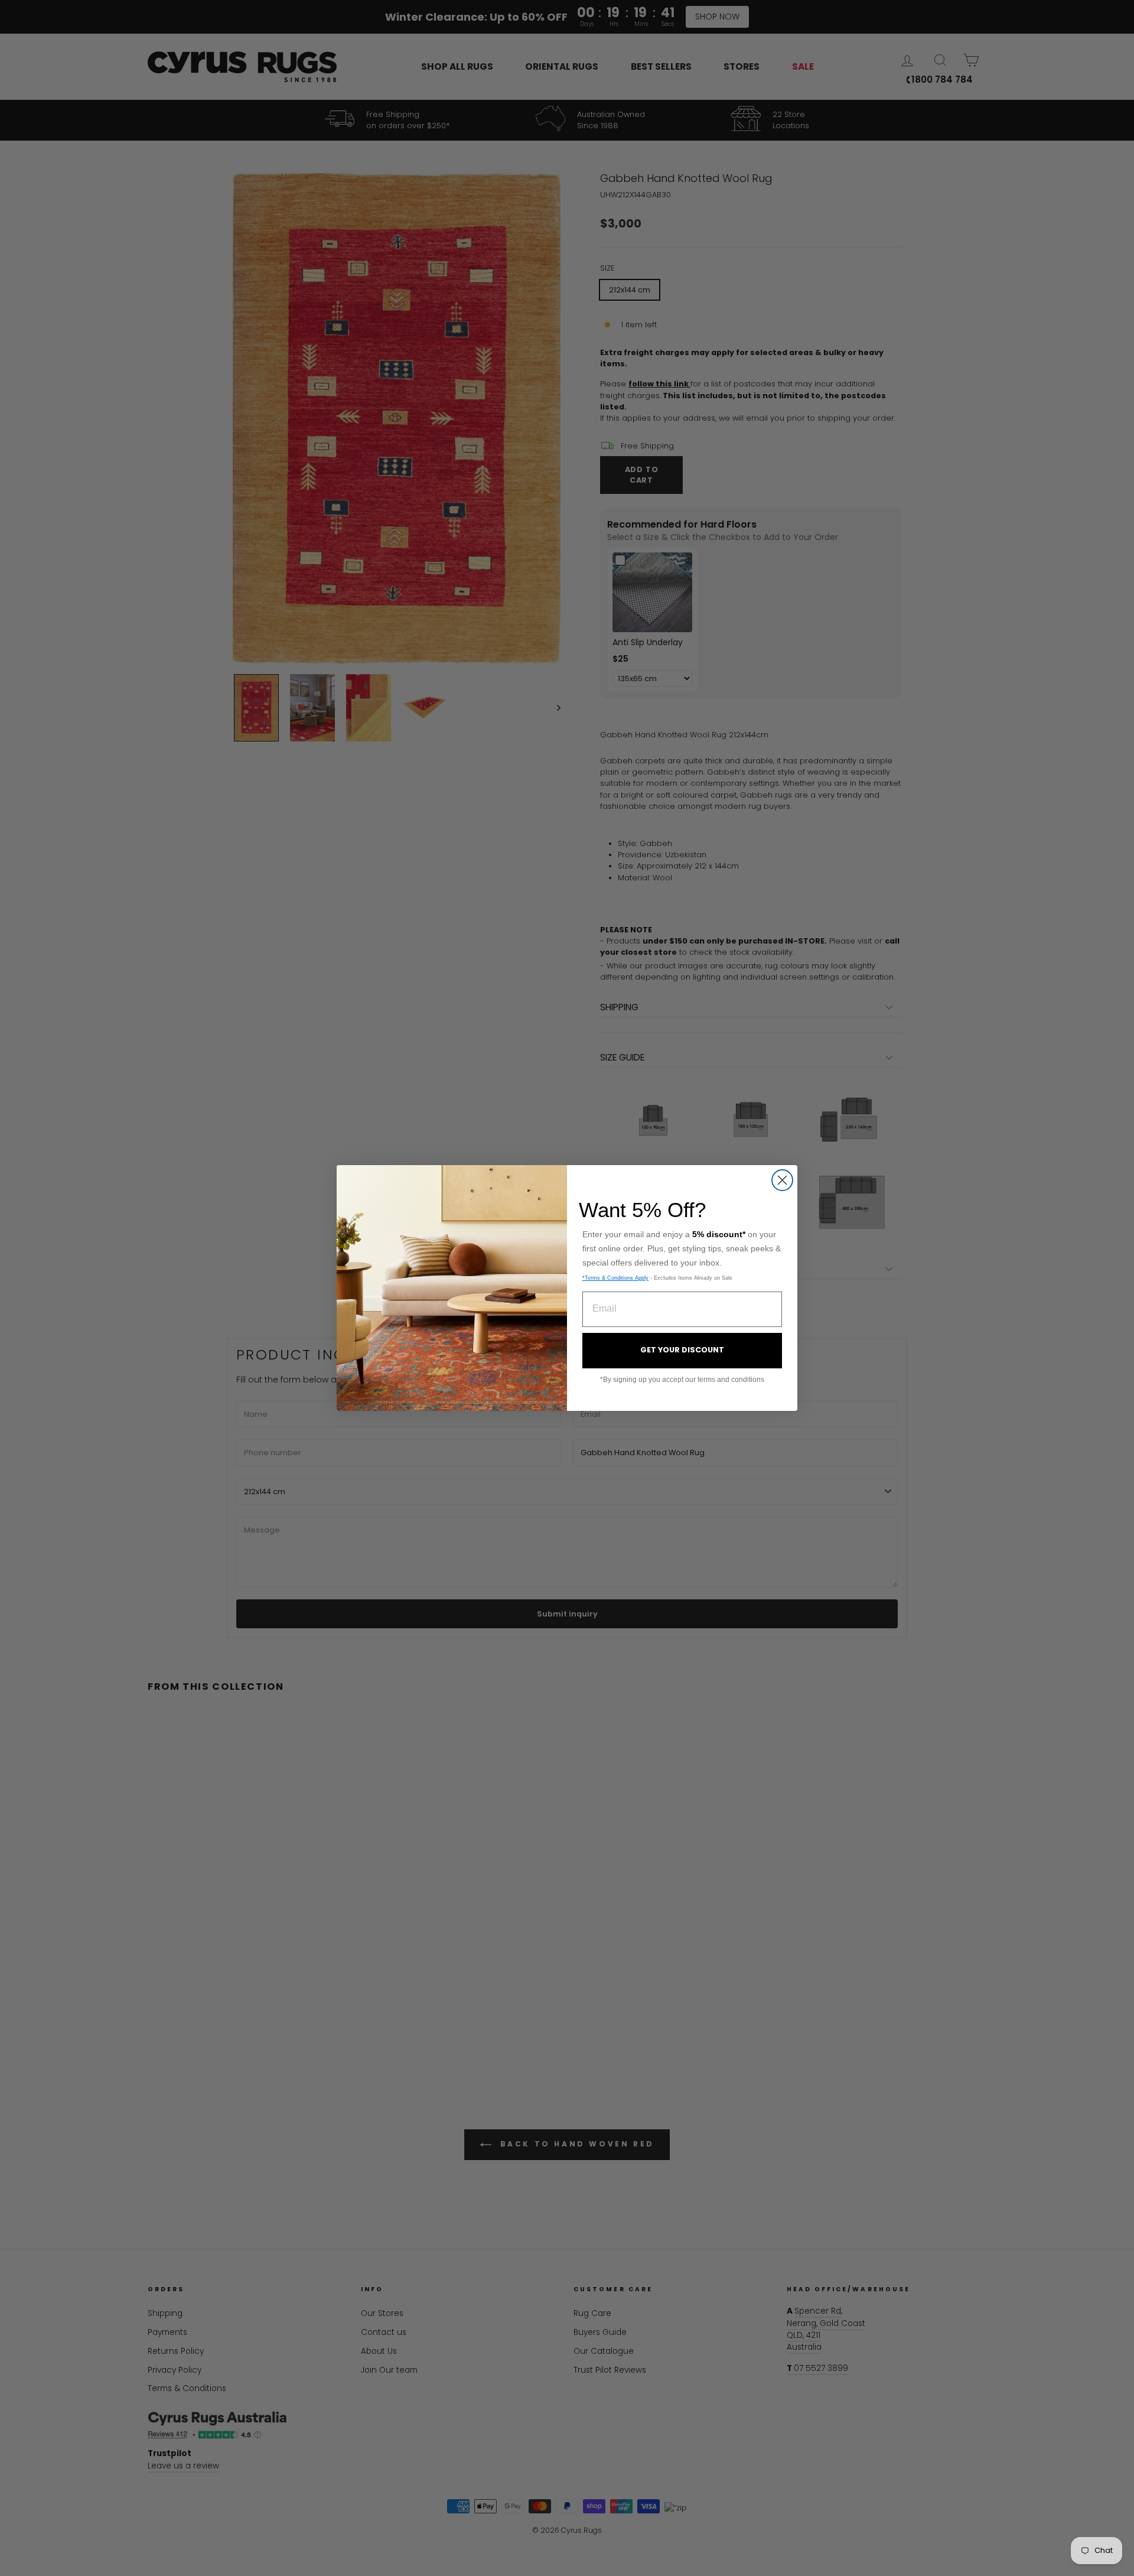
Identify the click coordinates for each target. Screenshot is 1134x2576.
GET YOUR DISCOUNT (682, 1350)
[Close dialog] (782, 1180)
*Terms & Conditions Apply (615, 1278)
